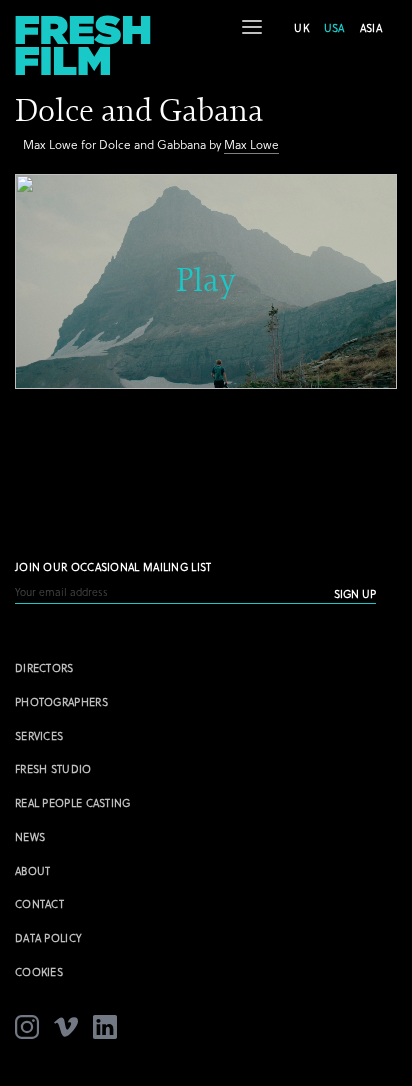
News (30, 836)
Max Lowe (251, 144)
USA (334, 27)
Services (39, 735)
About (33, 870)
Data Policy (48, 937)
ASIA (371, 27)
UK (301, 27)
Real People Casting (73, 802)
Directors (44, 667)
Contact (39, 903)
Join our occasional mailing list (113, 566)
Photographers (61, 701)
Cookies (39, 971)
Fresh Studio (53, 768)
